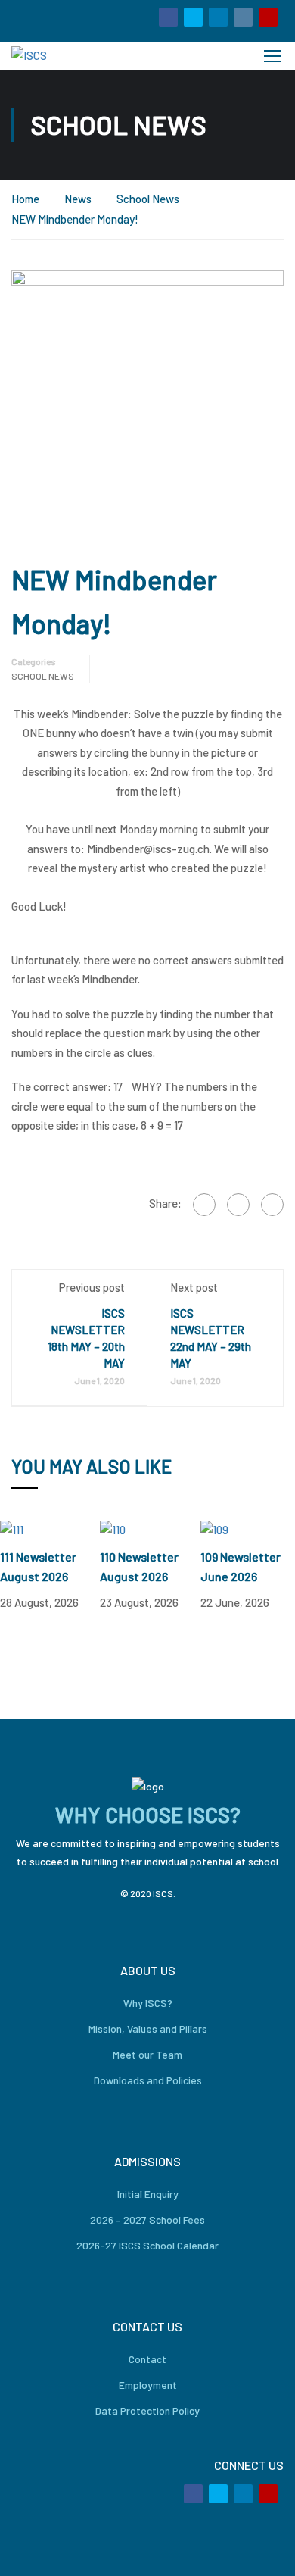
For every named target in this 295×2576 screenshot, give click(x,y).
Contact (147, 2359)
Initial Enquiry (148, 2194)
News (78, 199)
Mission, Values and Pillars (148, 2029)
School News (148, 199)
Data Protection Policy (147, 2410)
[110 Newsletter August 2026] (113, 1528)
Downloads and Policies (148, 2080)
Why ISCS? (148, 2003)
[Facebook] (204, 1205)
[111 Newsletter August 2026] (12, 1528)
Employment (148, 2385)
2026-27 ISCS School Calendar (147, 2245)
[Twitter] (238, 1205)
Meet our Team (147, 2054)
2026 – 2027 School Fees (147, 2220)
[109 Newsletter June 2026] (214, 1528)
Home (25, 199)
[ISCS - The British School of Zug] (63, 56)
